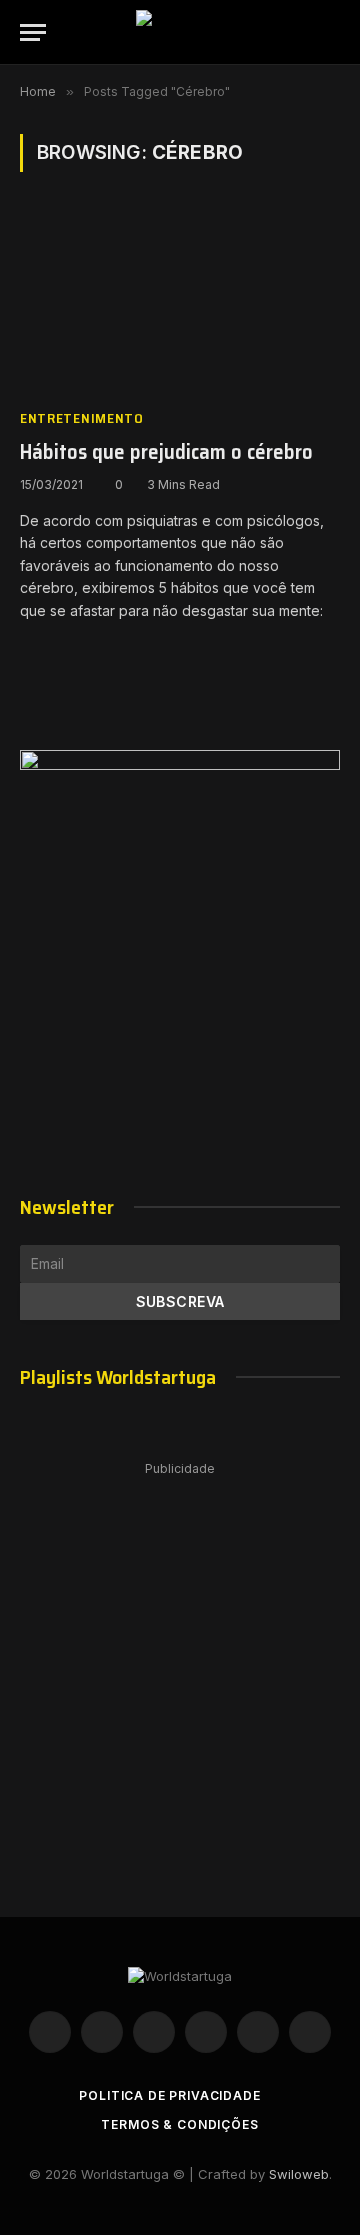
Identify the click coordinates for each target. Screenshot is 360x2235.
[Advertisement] (180, 1669)
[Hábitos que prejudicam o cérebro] (180, 302)
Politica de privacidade (169, 2095)
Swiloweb (299, 2174)
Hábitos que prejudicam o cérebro (166, 451)
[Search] (331, 32)
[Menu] (33, 32)
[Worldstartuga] (179, 32)
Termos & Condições (179, 2124)
